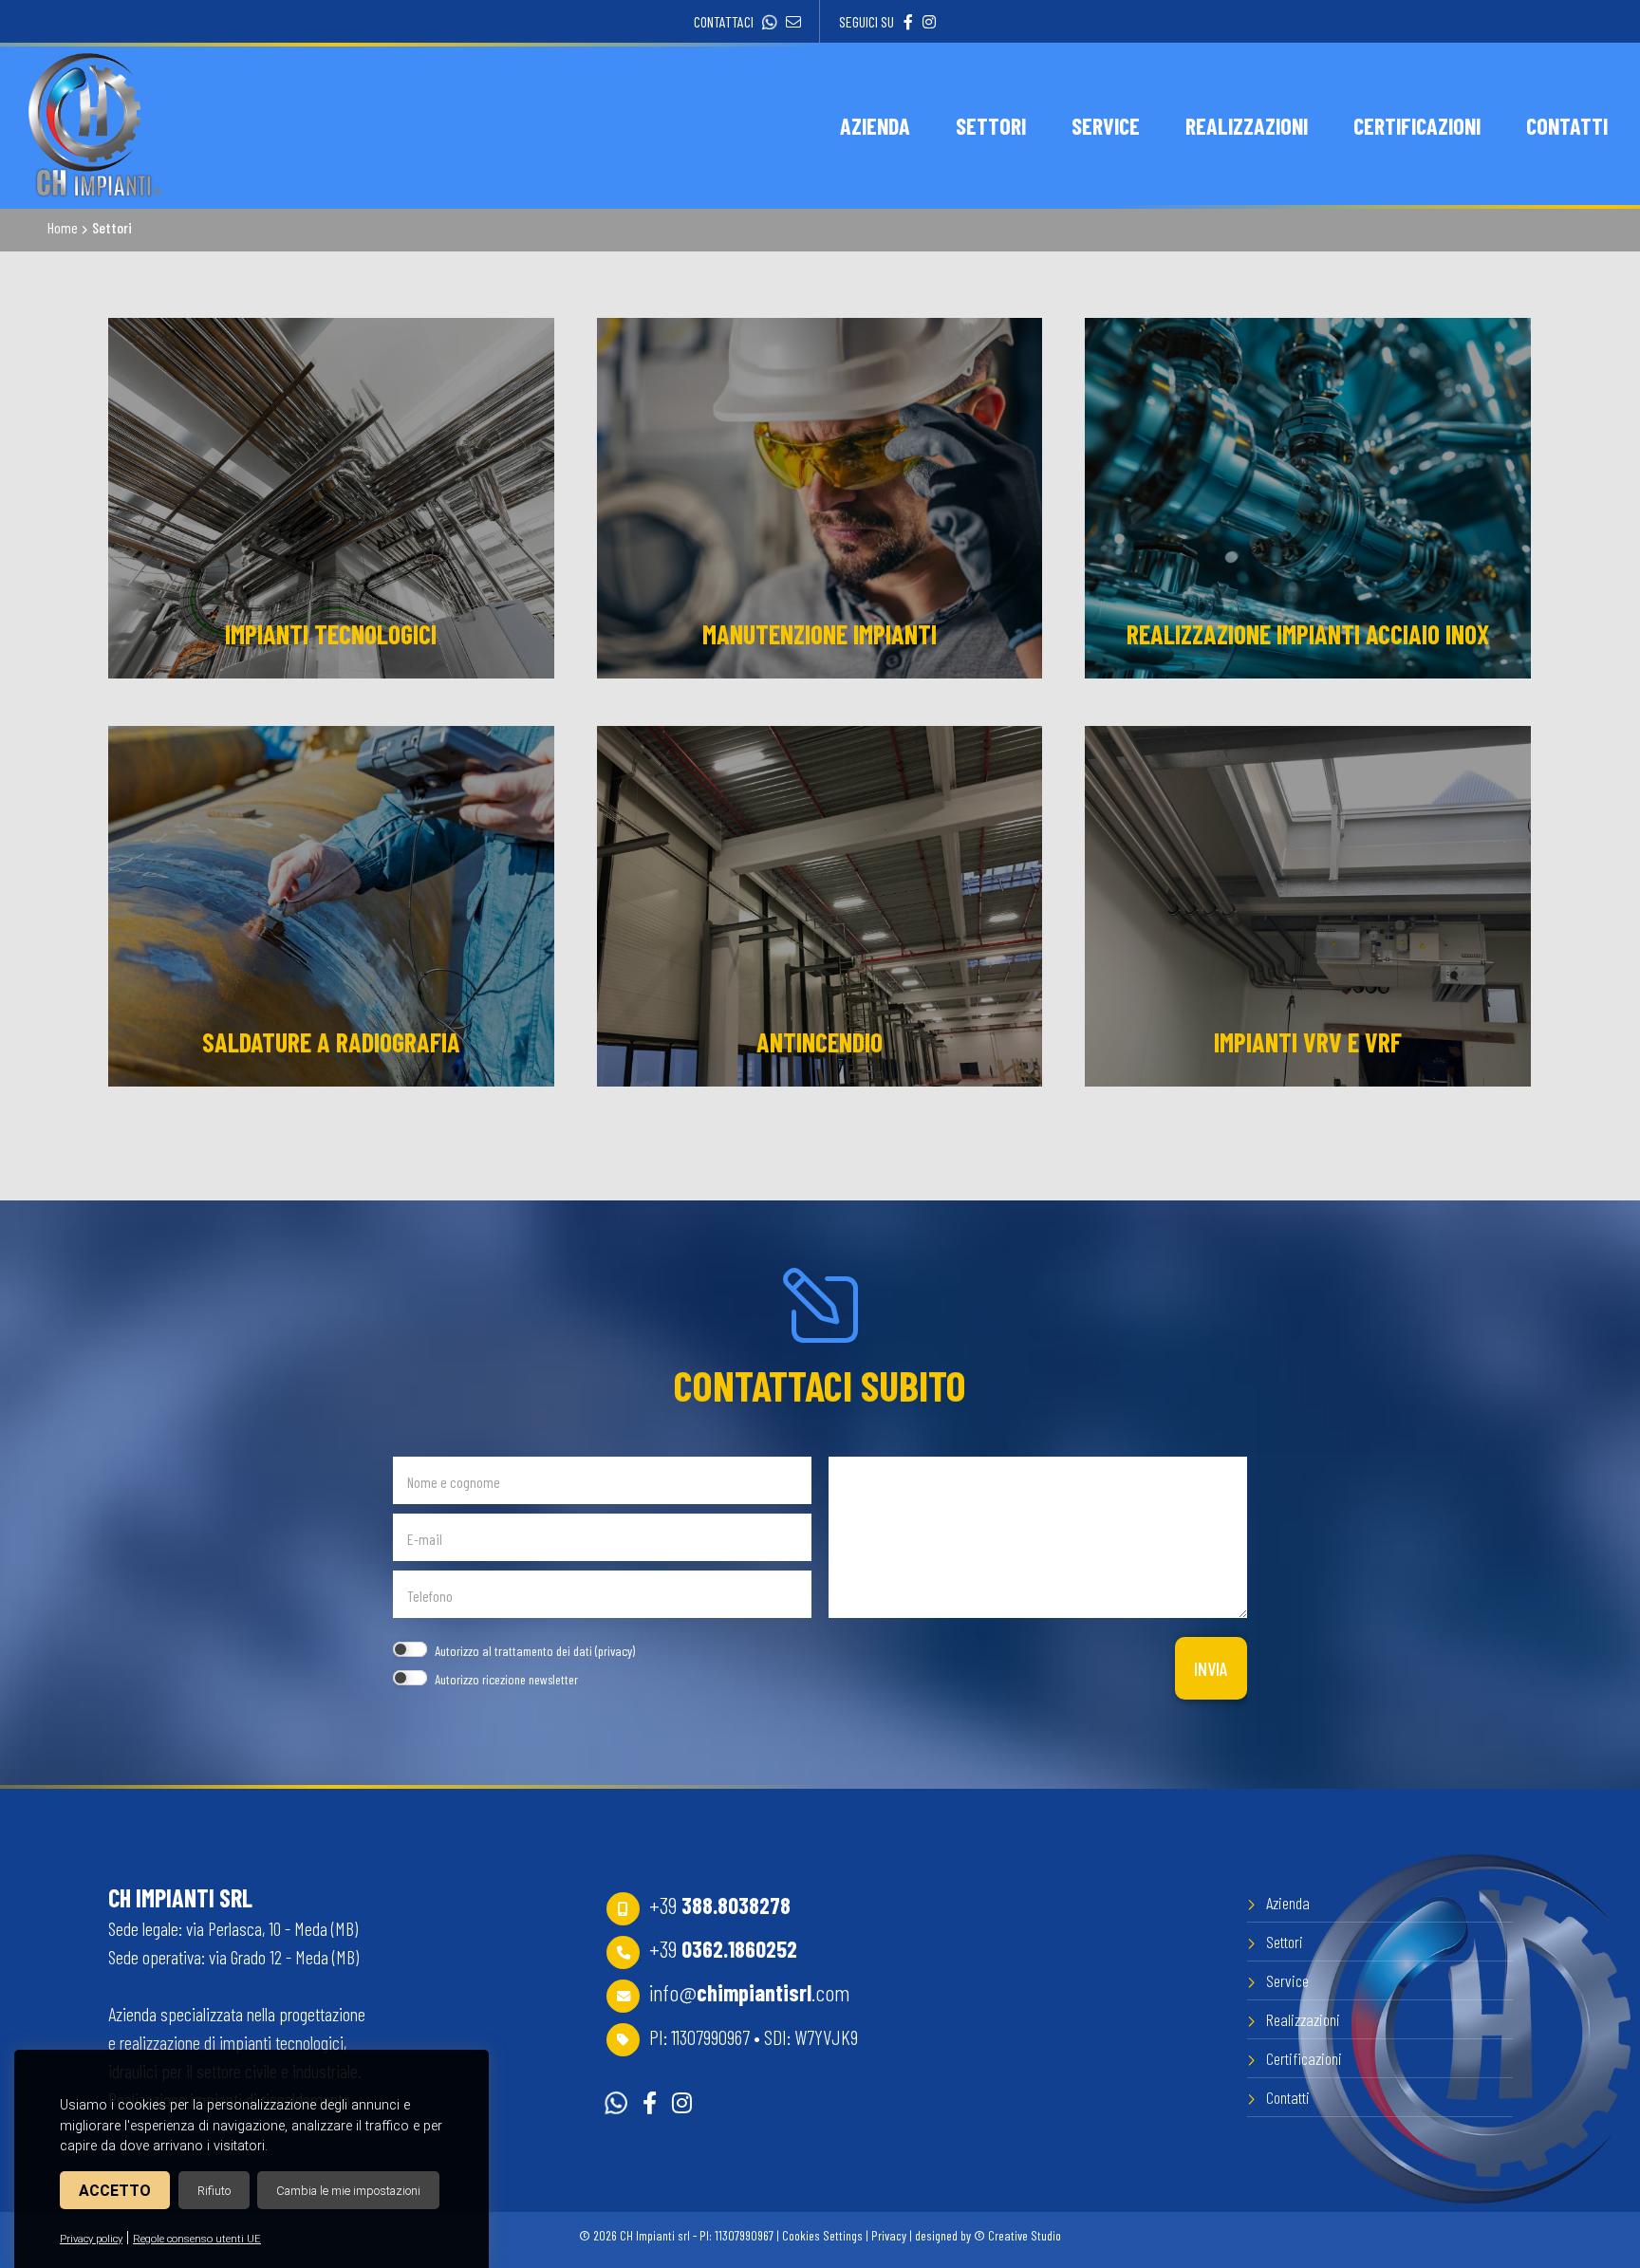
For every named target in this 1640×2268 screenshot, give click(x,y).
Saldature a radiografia (331, 1042)
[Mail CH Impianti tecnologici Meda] (789, 21)
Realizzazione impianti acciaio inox (1308, 634)
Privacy (889, 2235)
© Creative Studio (1017, 2235)
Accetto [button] (115, 2191)
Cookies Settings (822, 2235)
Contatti (1288, 2097)
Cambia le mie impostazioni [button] (348, 2191)
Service (1287, 1980)
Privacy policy (91, 2239)
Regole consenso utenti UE (197, 2239)
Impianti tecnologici (331, 634)
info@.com (750, 1992)
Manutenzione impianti (820, 634)
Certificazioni (1304, 2058)
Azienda (1288, 1903)
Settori (1285, 1942)
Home (63, 227)
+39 (720, 1905)
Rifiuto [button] (214, 2191)
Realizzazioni (1303, 2019)
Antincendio (820, 1042)
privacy (615, 1651)
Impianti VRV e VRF (1308, 1042)
